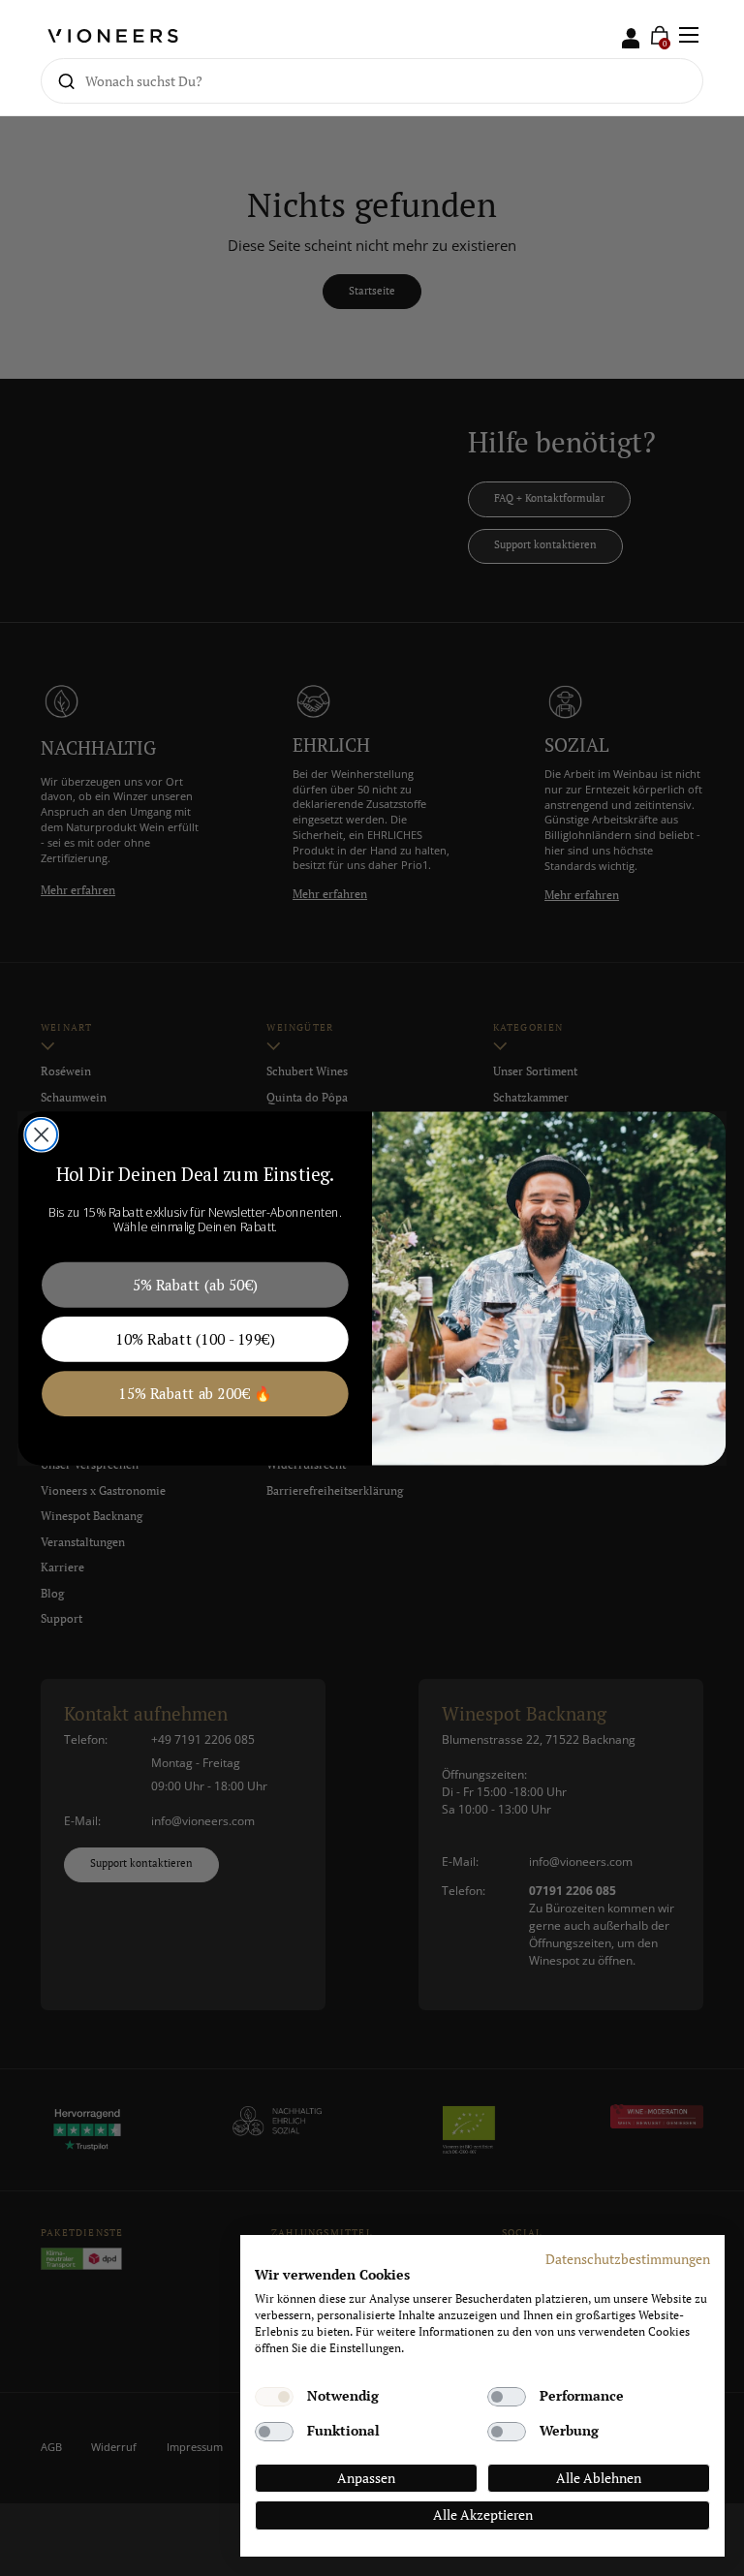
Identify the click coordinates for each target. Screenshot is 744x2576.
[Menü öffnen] (689, 35)
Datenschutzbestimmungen (628, 2259)
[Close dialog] (41, 1134)
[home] (113, 35)
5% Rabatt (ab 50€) (195, 1284)
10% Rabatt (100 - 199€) (195, 1338)
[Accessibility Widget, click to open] (713, 1288)
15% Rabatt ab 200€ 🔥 (195, 1393)
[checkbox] (274, 2397)
